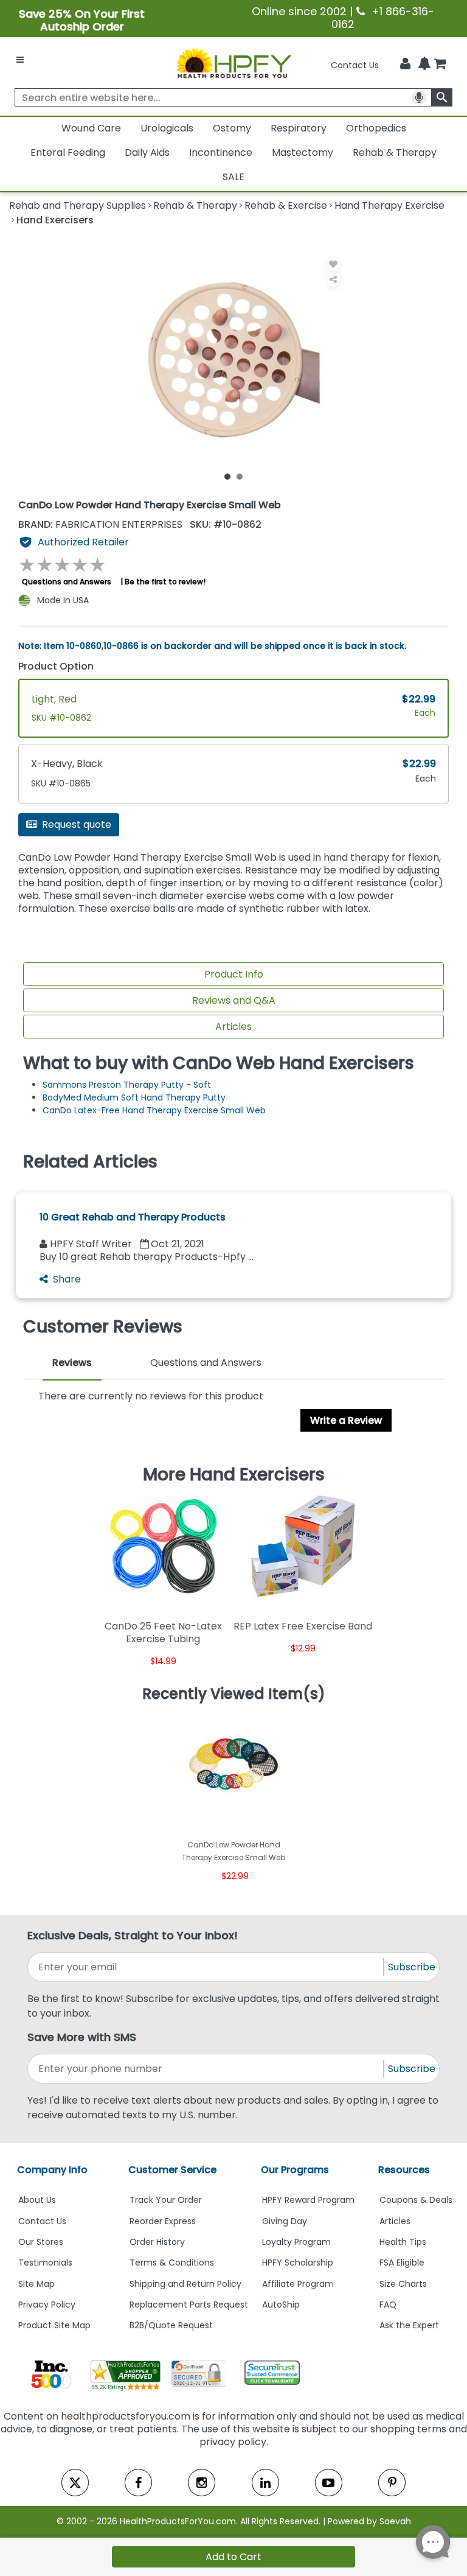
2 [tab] (240, 476)
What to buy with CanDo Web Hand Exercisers (219, 1063)
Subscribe (412, 1967)
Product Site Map (54, 2325)
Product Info (234, 974)
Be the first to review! (165, 582)
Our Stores (41, 2242)
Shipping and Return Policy (185, 2284)
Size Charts (403, 2284)
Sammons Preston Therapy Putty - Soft (127, 1085)
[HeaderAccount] (405, 64)
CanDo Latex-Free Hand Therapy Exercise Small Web (154, 1110)
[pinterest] (392, 2483)
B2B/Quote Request (171, 2325)
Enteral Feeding (68, 152)
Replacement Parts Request (189, 2305)
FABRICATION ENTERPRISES (102, 524)
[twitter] (75, 2483)
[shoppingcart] (440, 65)
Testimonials (45, 2263)
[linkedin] (265, 2483)
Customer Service (172, 2170)
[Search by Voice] (419, 97)
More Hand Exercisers (234, 1475)
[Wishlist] (334, 264)
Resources (404, 2170)
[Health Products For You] (233, 63)
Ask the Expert (409, 2325)
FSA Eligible (402, 2263)
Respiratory (299, 128)
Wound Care (91, 128)
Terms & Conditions (172, 2263)
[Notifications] (424, 65)
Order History (157, 2242)
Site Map (36, 2284)
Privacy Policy (47, 2305)
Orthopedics (376, 128)
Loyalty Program (296, 2242)
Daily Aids (147, 152)
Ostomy (232, 128)
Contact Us (355, 65)
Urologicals (167, 128)
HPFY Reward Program (308, 2200)
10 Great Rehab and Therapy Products (133, 1217)
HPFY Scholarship (298, 2263)
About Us (37, 2200)
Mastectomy (303, 152)
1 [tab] (227, 476)
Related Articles (90, 1162)
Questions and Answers (67, 582)
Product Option (56, 666)
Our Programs (295, 2170)
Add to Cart (233, 2557)
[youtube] (329, 2483)
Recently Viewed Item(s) (234, 1694)
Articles (233, 1027)
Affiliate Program (298, 2284)
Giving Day (285, 2221)
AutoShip (281, 2305)
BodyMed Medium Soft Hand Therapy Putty (134, 1097)
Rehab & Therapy (395, 152)
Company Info (52, 2170)
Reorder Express (163, 2221)
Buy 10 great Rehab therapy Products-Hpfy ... (147, 1257)
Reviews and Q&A (234, 1000)
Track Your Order (166, 2200)
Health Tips (403, 2242)
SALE (233, 177)
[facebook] (138, 2483)
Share (67, 1279)
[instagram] (202, 2483)
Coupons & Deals (416, 2200)
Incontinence (221, 152)
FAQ (388, 2305)
